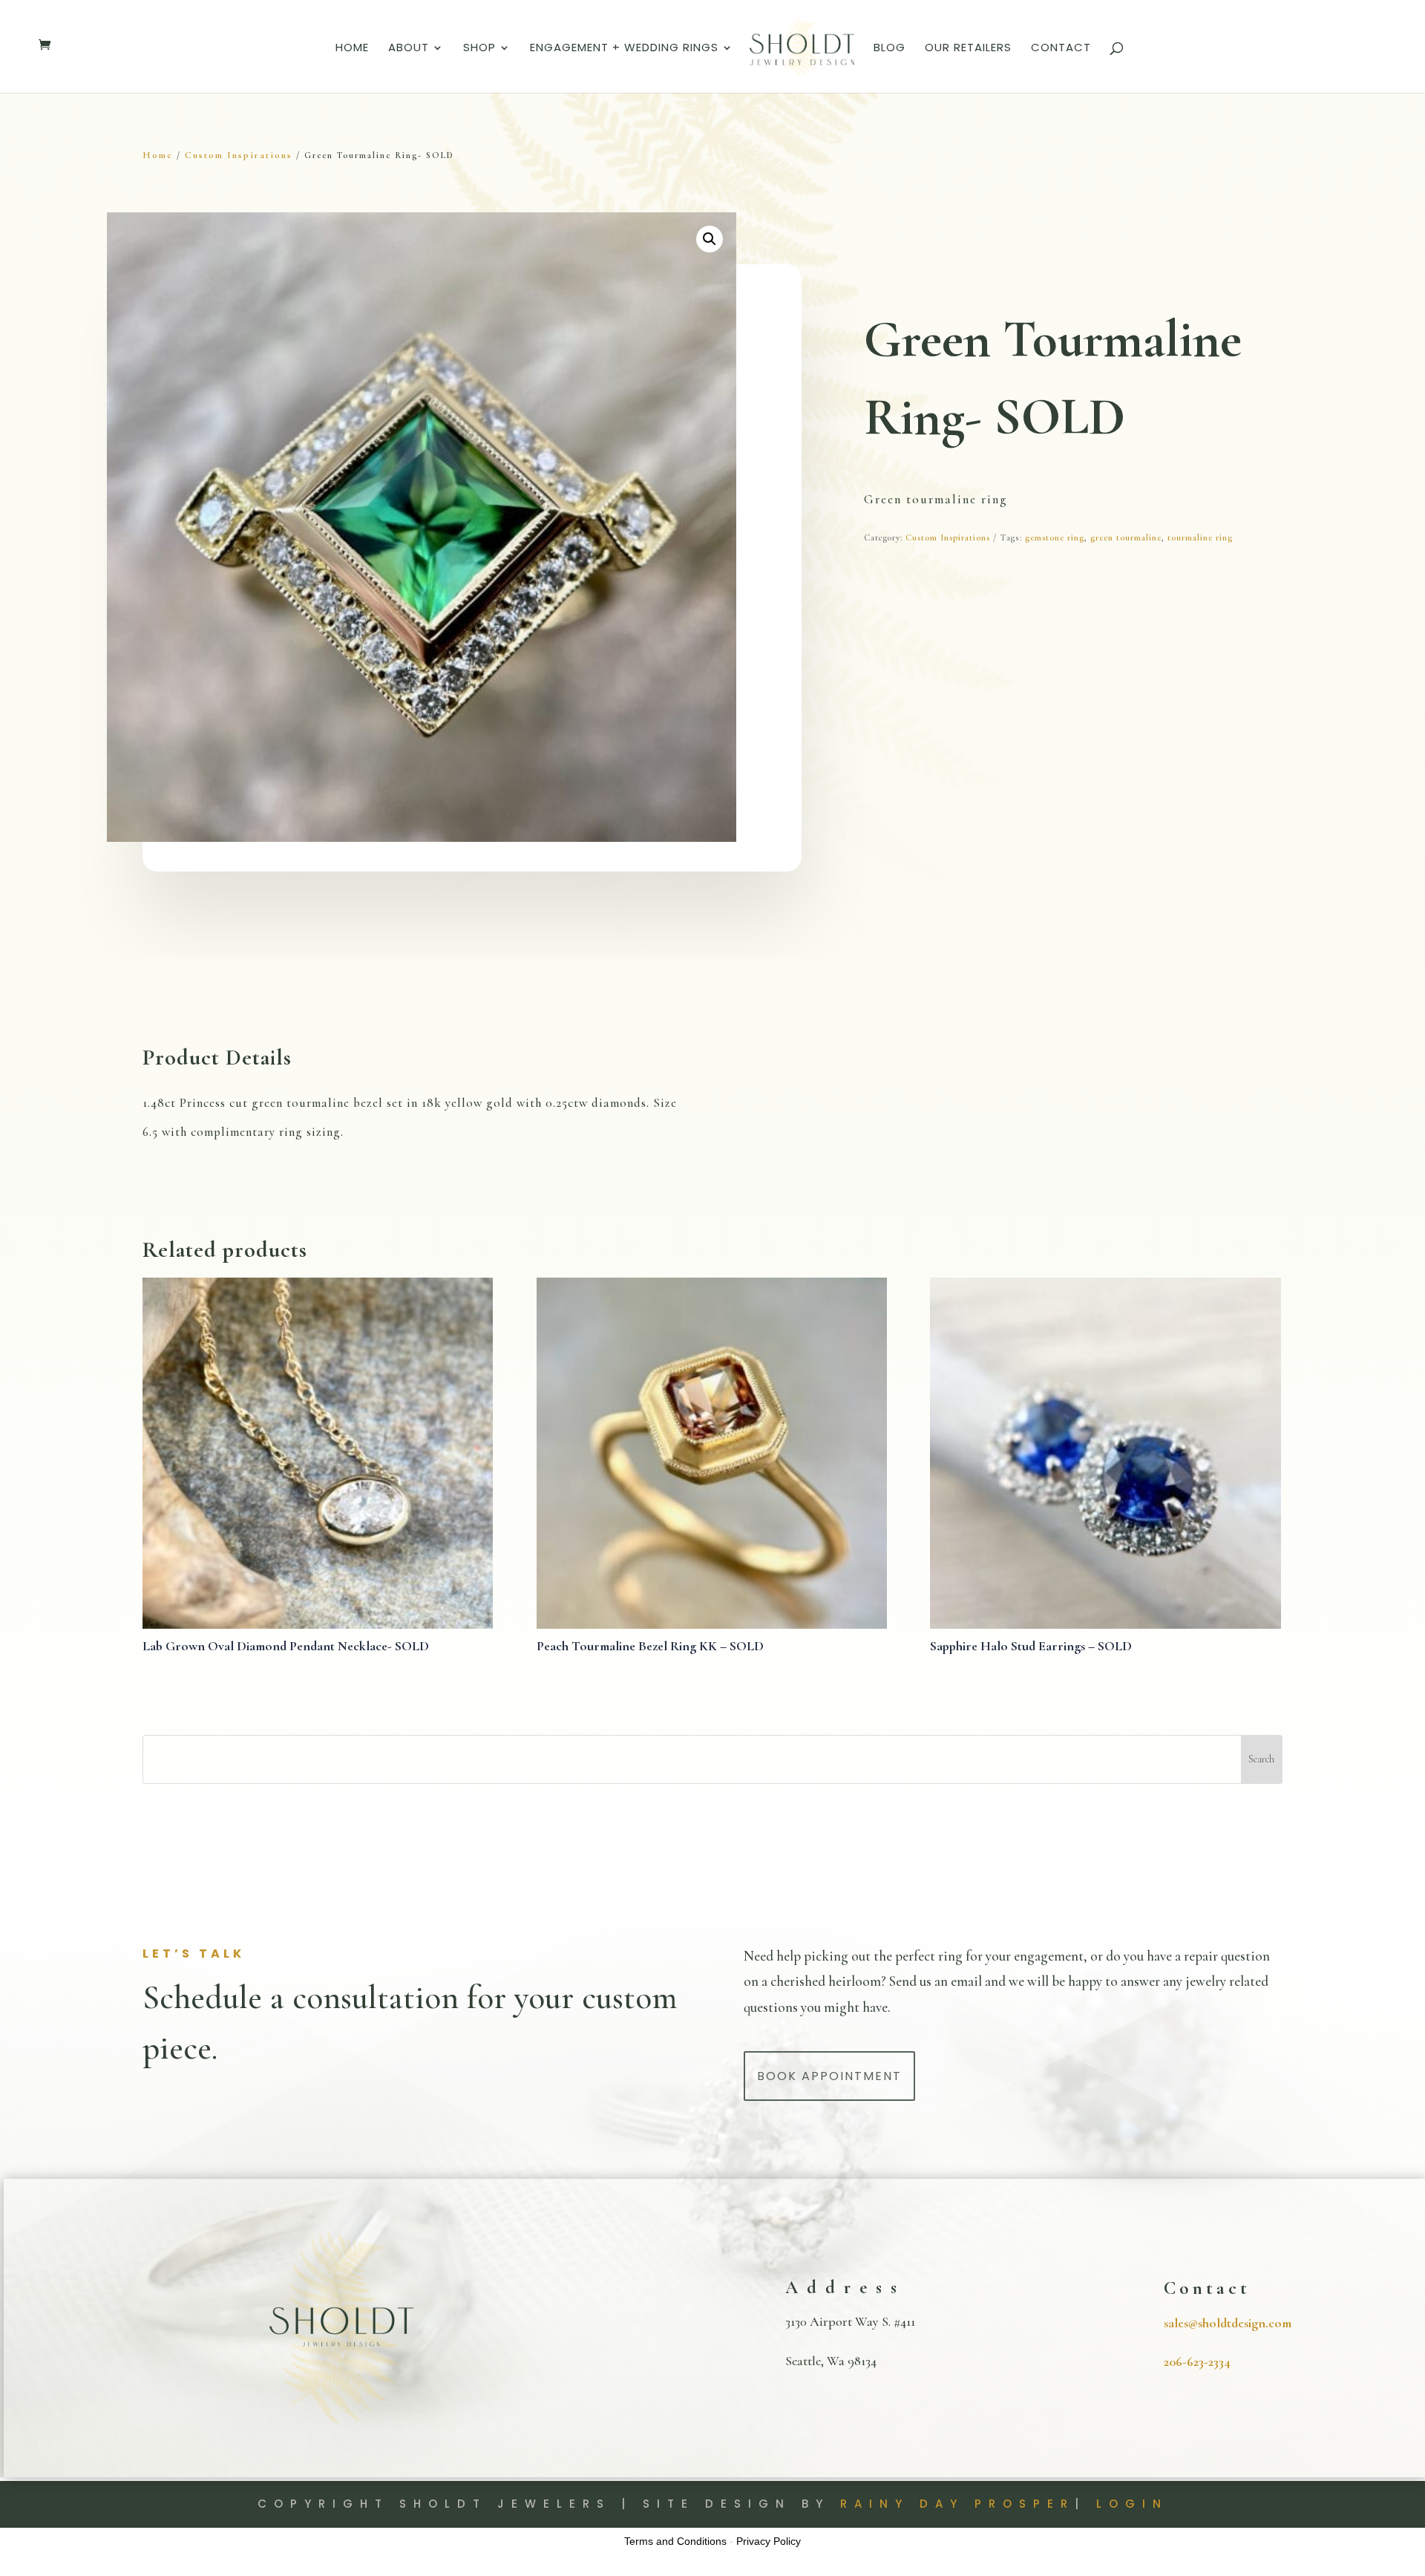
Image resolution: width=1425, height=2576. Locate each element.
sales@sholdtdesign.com (1228, 2323)
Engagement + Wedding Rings (624, 49)
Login (1132, 2504)
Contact (1061, 49)
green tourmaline (1126, 537)
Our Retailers (968, 49)
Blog (890, 49)
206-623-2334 (1197, 2361)
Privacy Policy (769, 2541)
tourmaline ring (1200, 537)
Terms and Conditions (675, 2541)
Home (352, 49)
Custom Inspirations (239, 155)
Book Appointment (829, 2076)
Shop (479, 49)
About (409, 49)
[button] (710, 239)
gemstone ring (1055, 537)
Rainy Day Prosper (957, 2504)
